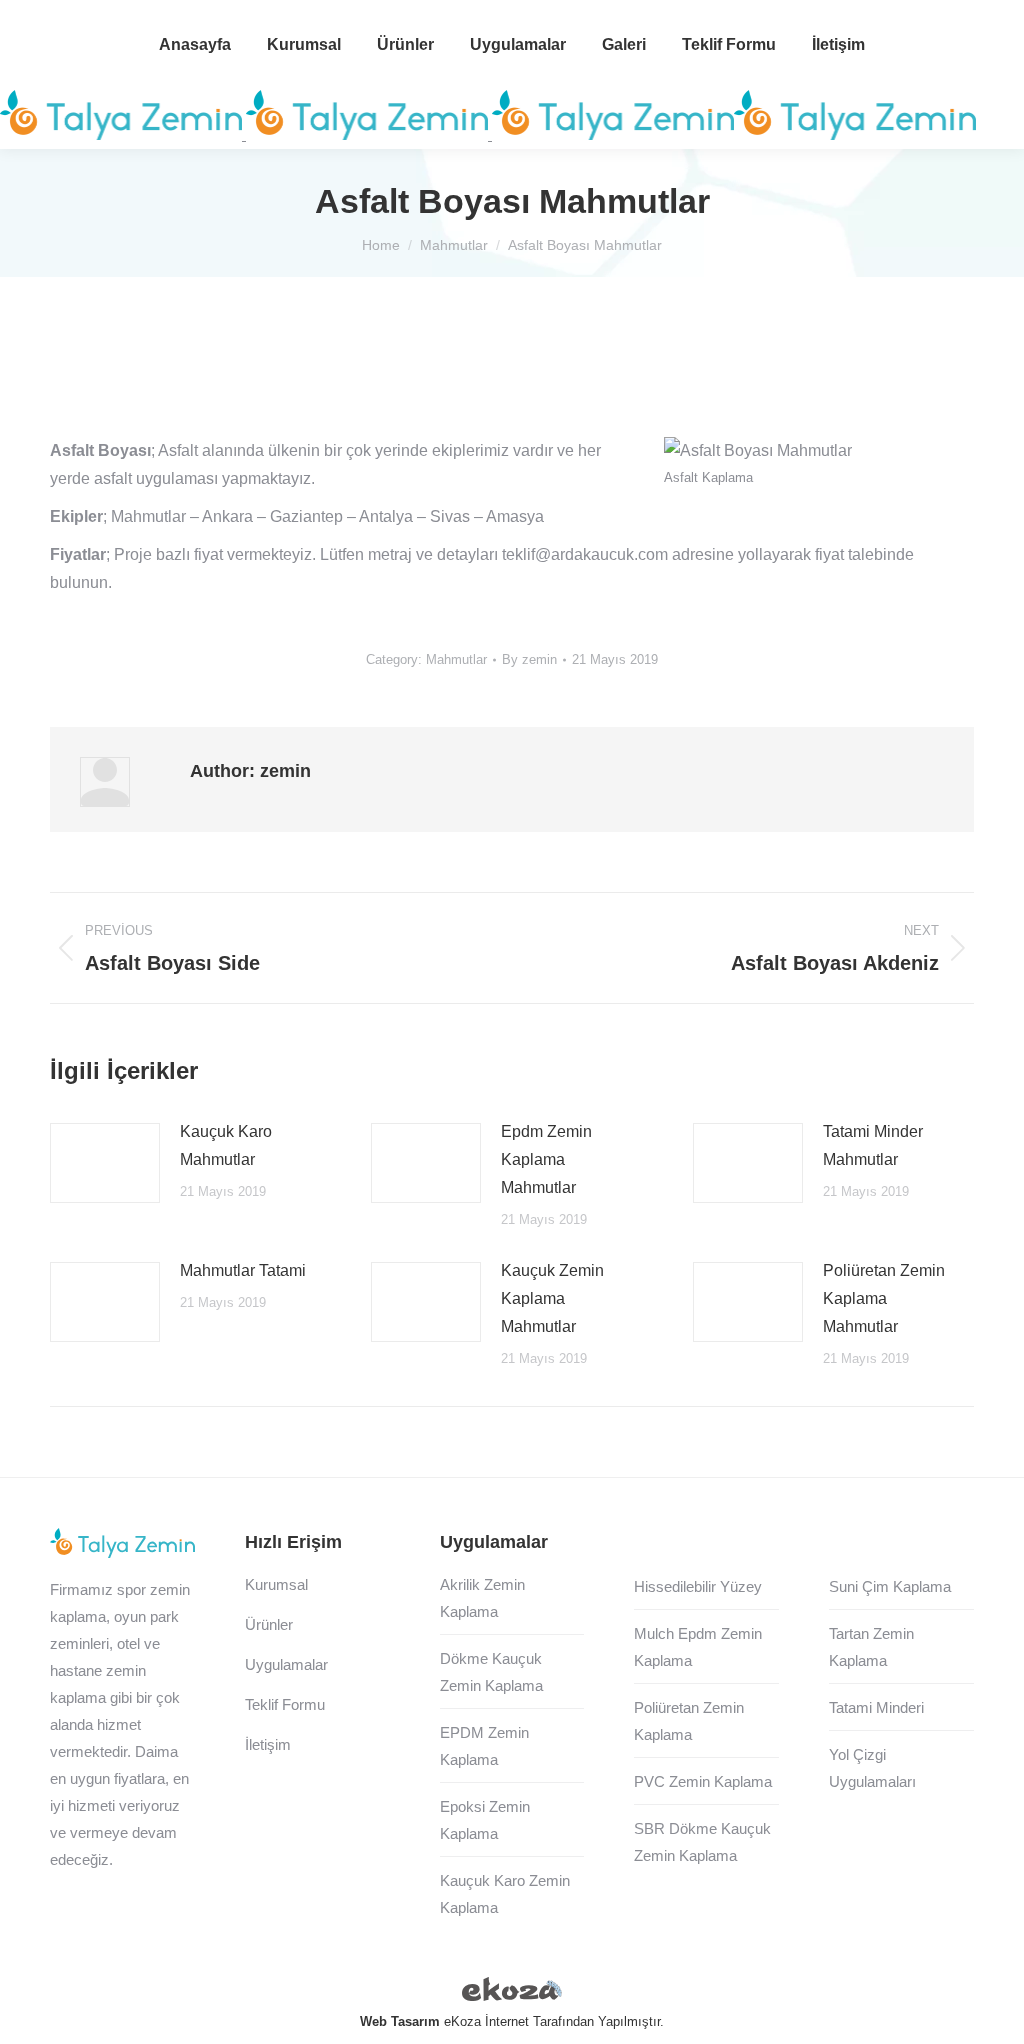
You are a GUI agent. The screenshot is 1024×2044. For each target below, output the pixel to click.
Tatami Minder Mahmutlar (873, 1145)
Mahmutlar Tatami (243, 1270)
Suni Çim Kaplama (890, 1586)
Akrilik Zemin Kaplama (482, 1598)
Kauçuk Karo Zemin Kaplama (505, 1894)
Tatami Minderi (876, 1707)
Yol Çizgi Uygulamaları (872, 1768)
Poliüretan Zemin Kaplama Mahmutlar (884, 1298)
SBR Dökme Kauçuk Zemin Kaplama (702, 1842)
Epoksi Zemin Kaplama (485, 1820)
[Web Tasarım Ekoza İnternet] (512, 1993)
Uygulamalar (286, 1664)
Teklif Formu (285, 1704)
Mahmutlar (456, 659)
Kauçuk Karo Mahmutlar (226, 1145)
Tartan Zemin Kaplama (871, 1647)
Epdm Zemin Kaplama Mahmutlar (546, 1159)
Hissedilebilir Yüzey (698, 1586)
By (529, 659)
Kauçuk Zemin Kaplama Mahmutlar (552, 1298)
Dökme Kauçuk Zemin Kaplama (491, 1672)
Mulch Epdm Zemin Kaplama (698, 1647)
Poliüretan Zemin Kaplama (689, 1721)
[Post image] (105, 1163)
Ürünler (269, 1624)
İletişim (268, 1744)
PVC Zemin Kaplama (703, 1781)
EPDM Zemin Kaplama (484, 1746)
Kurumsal (276, 1584)
